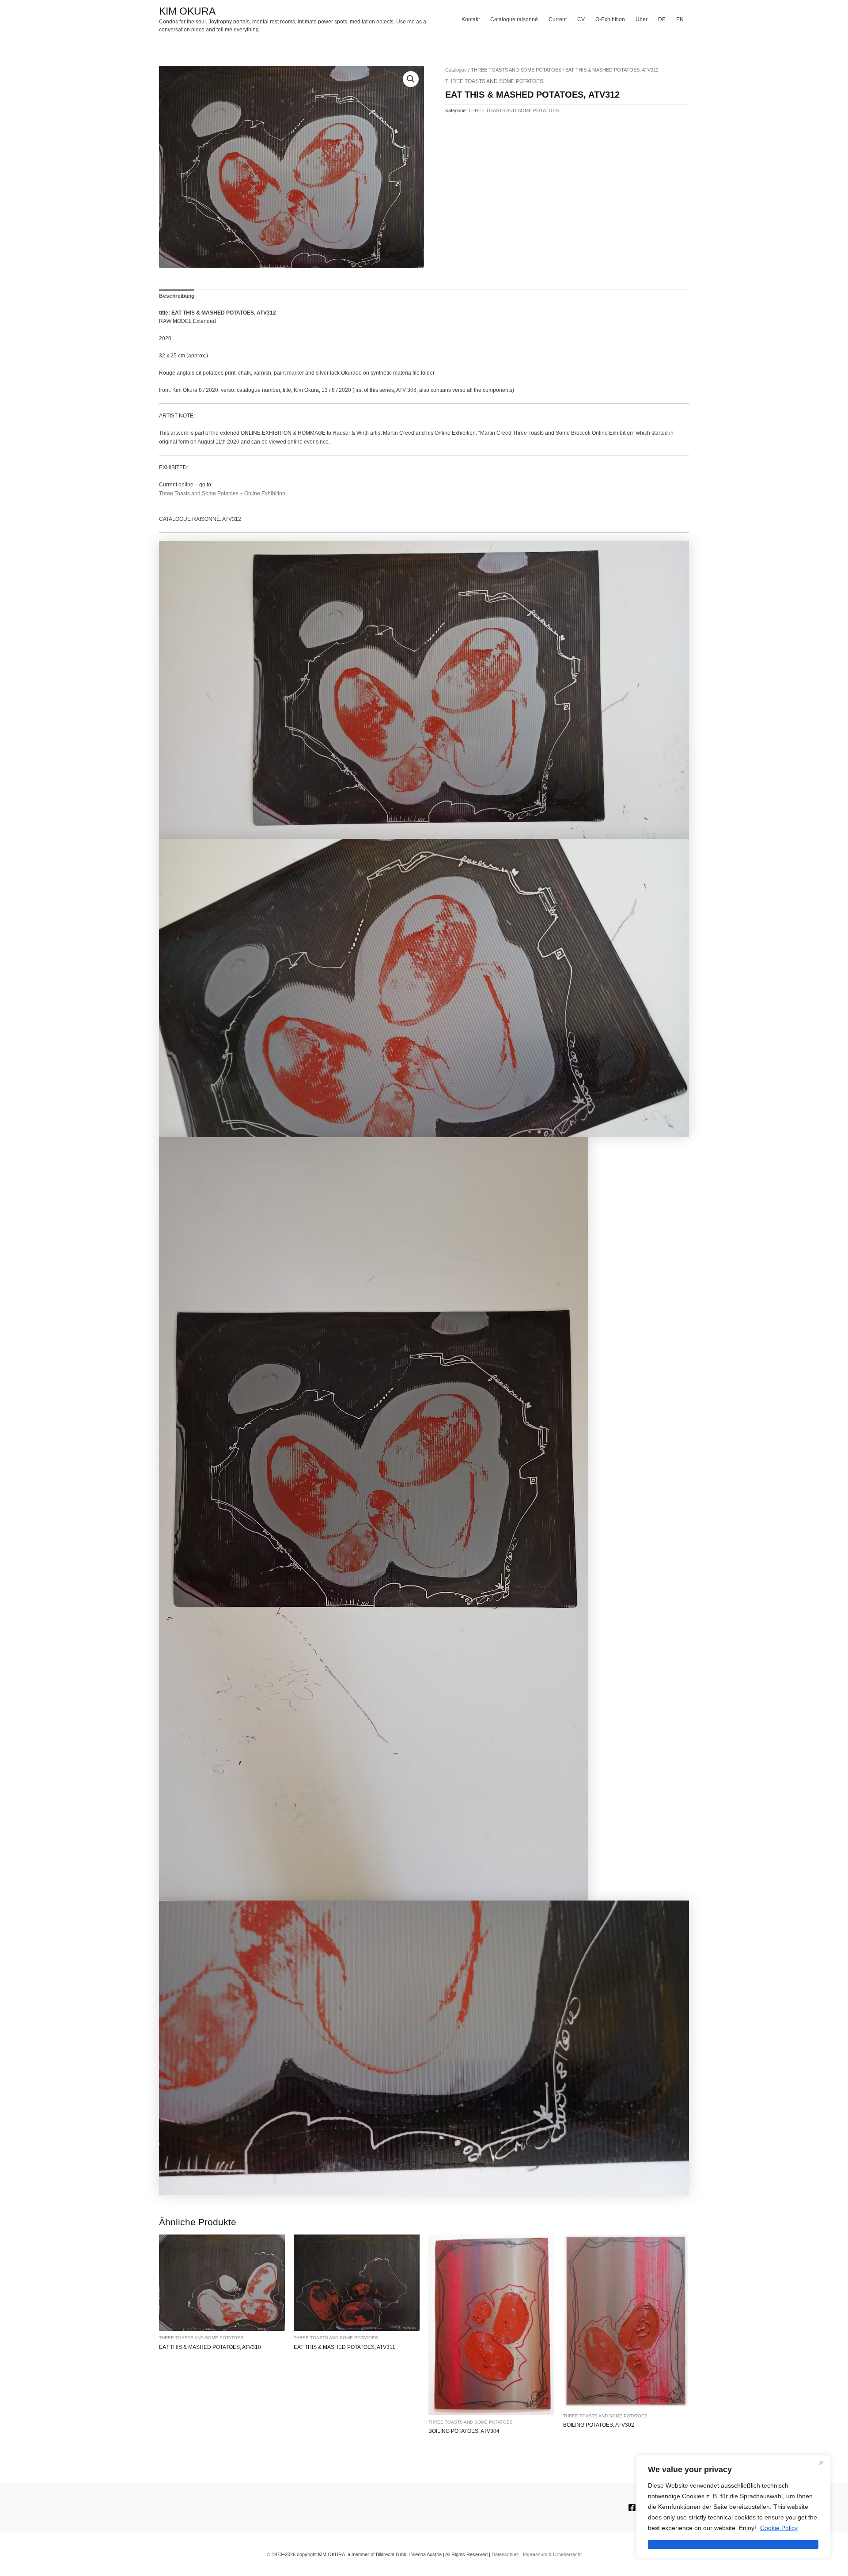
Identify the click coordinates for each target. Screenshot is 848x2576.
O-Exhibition (610, 19)
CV (581, 19)
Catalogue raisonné (514, 19)
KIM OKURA (187, 11)
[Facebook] (632, 2508)
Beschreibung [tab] (177, 296)
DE (662, 19)
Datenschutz (505, 2554)
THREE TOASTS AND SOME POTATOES (516, 70)
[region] (733, 2507)
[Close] (821, 2462)
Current (558, 19)
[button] (411, 79)
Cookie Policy (779, 2528)
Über (642, 19)
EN (680, 19)
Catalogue (456, 70)
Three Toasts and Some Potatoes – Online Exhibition (222, 493)
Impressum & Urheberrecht (552, 2554)
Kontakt (471, 19)
